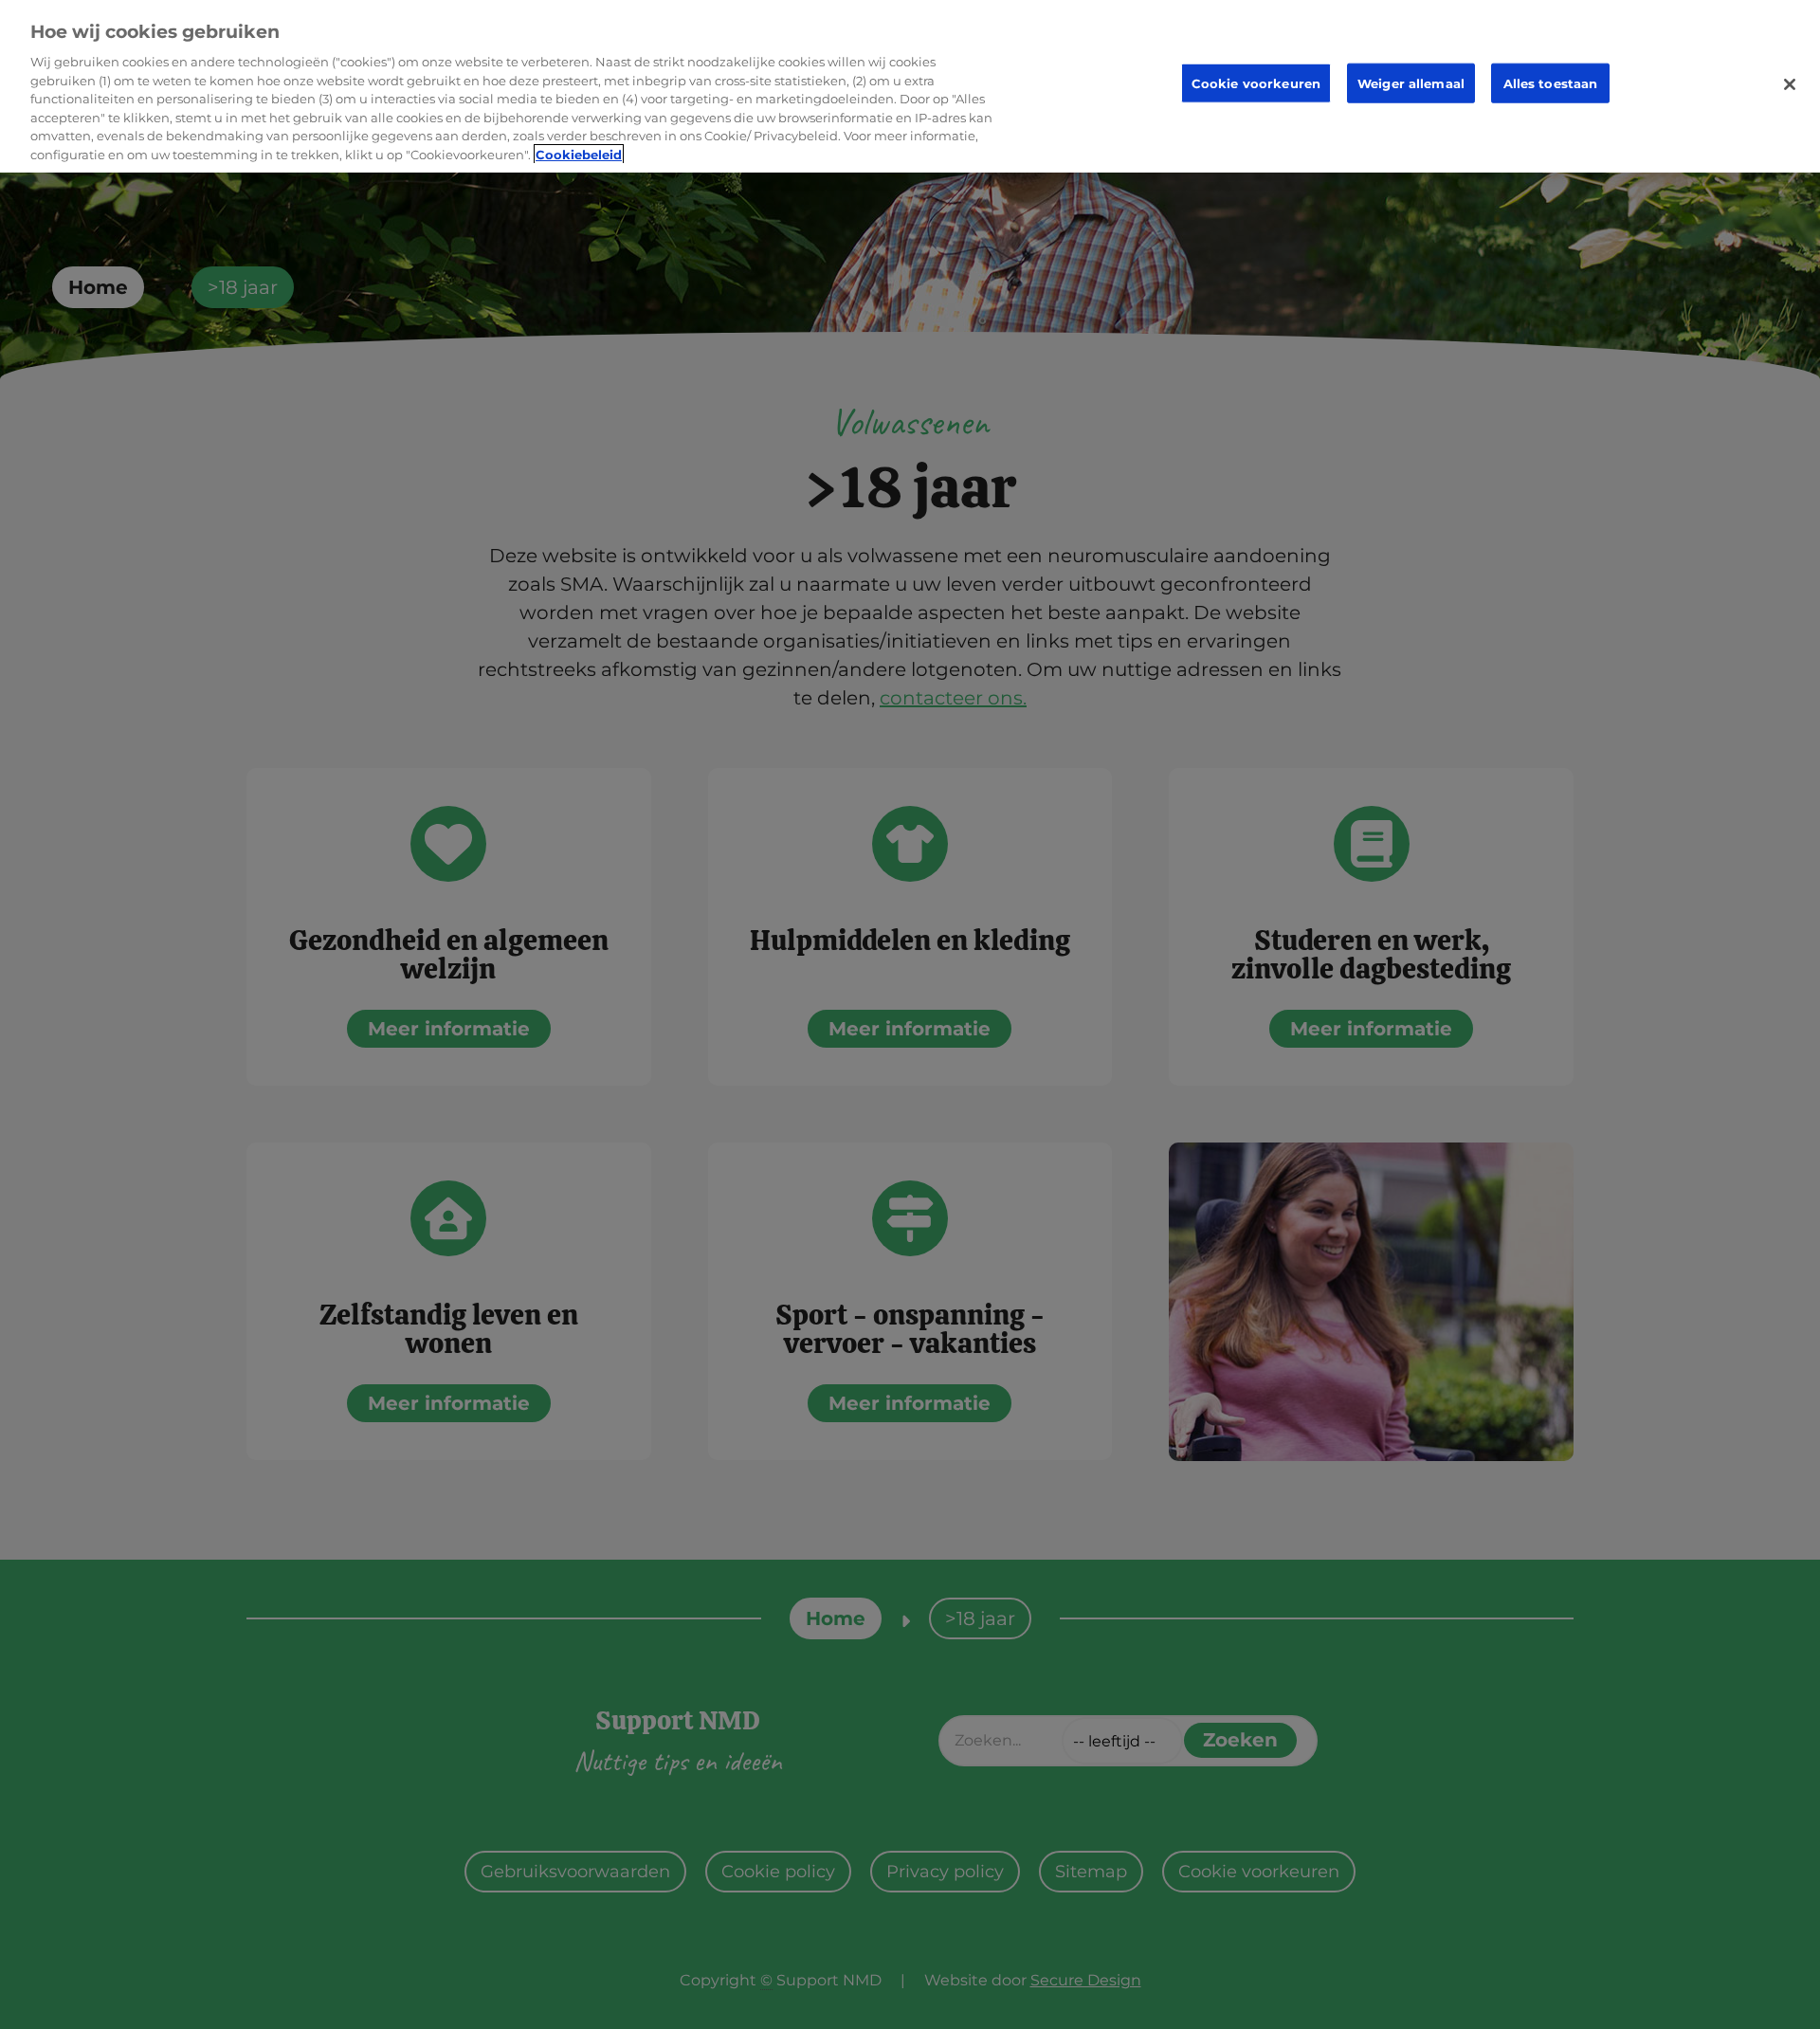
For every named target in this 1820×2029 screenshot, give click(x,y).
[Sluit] (1790, 84)
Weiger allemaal (1411, 83)
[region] (910, 86)
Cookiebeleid (579, 154)
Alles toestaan (1551, 83)
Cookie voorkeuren (1256, 83)
